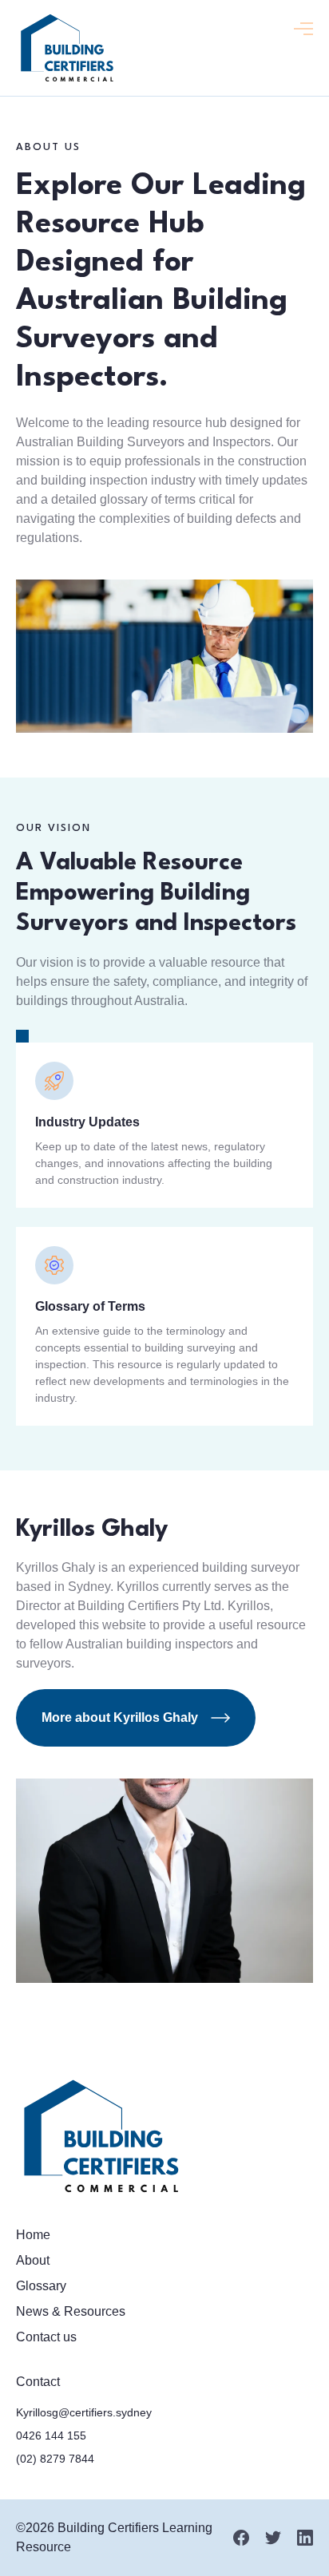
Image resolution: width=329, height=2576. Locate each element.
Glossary (41, 2286)
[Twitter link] (273, 2538)
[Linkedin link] (305, 2538)
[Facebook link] (241, 2538)
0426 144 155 (51, 2436)
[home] (67, 48)
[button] (303, 29)
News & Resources (71, 2311)
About (33, 2260)
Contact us (46, 2337)
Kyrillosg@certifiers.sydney (84, 2412)
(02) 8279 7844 (55, 2459)
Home (33, 2235)
